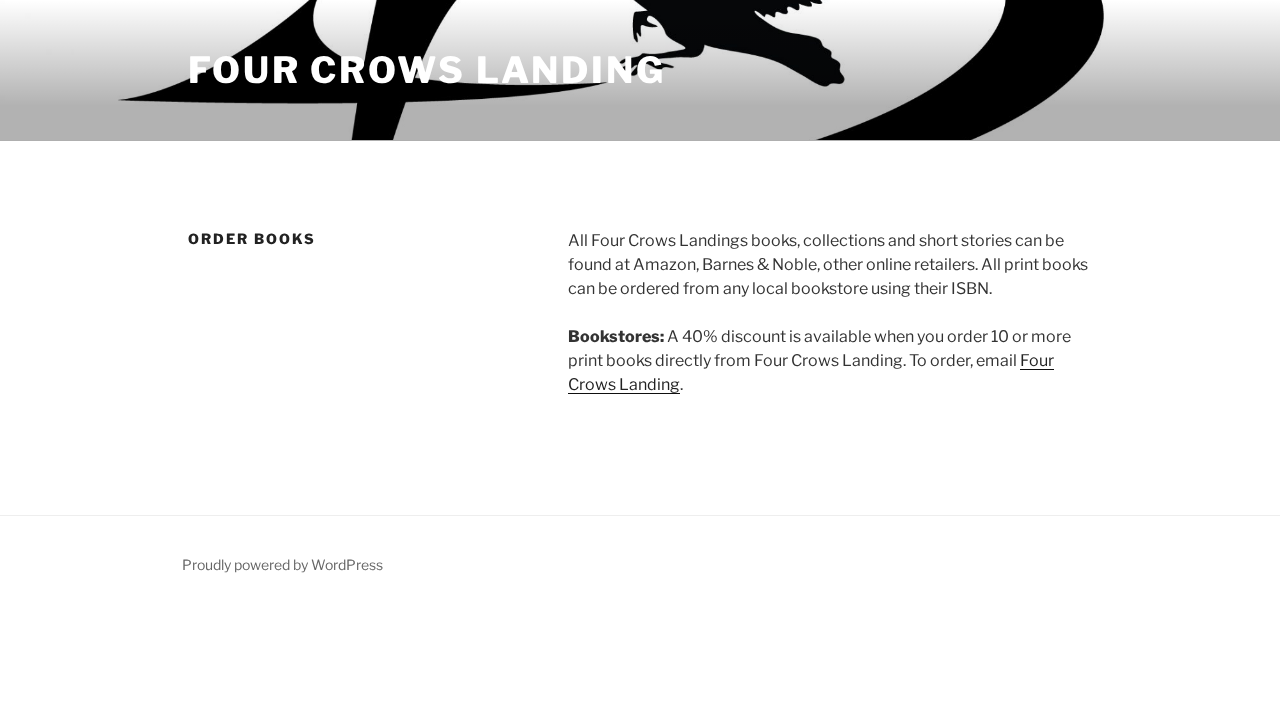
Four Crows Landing (427, 70)
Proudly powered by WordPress (282, 564)
